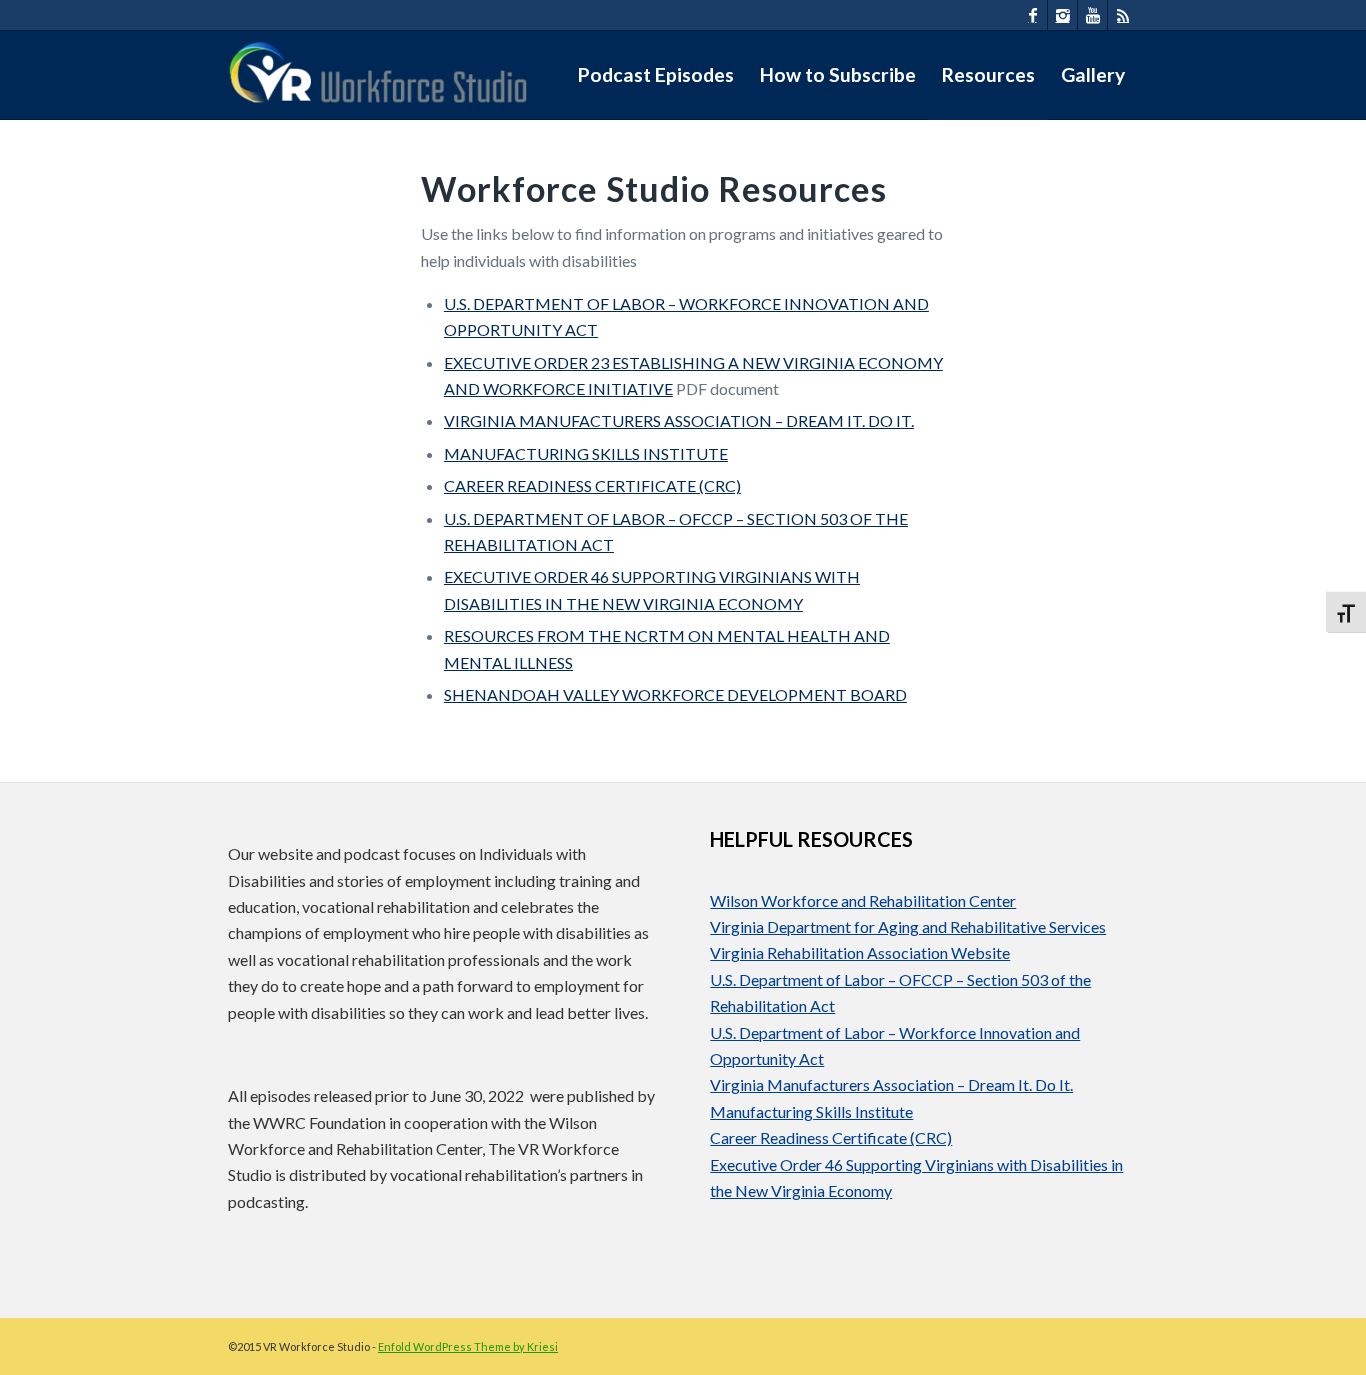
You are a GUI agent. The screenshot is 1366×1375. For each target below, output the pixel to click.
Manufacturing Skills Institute (811, 1111)
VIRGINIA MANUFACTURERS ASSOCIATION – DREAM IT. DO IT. (679, 420)
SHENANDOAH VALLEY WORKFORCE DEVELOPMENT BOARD (675, 694)
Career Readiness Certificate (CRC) (831, 1137)
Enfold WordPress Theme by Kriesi (468, 1346)
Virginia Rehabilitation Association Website (860, 952)
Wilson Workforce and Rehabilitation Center (863, 900)
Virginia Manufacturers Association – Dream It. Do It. (891, 1084)
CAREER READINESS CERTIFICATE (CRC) (592, 485)
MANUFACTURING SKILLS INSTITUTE (586, 453)
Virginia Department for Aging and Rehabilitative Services (908, 926)
